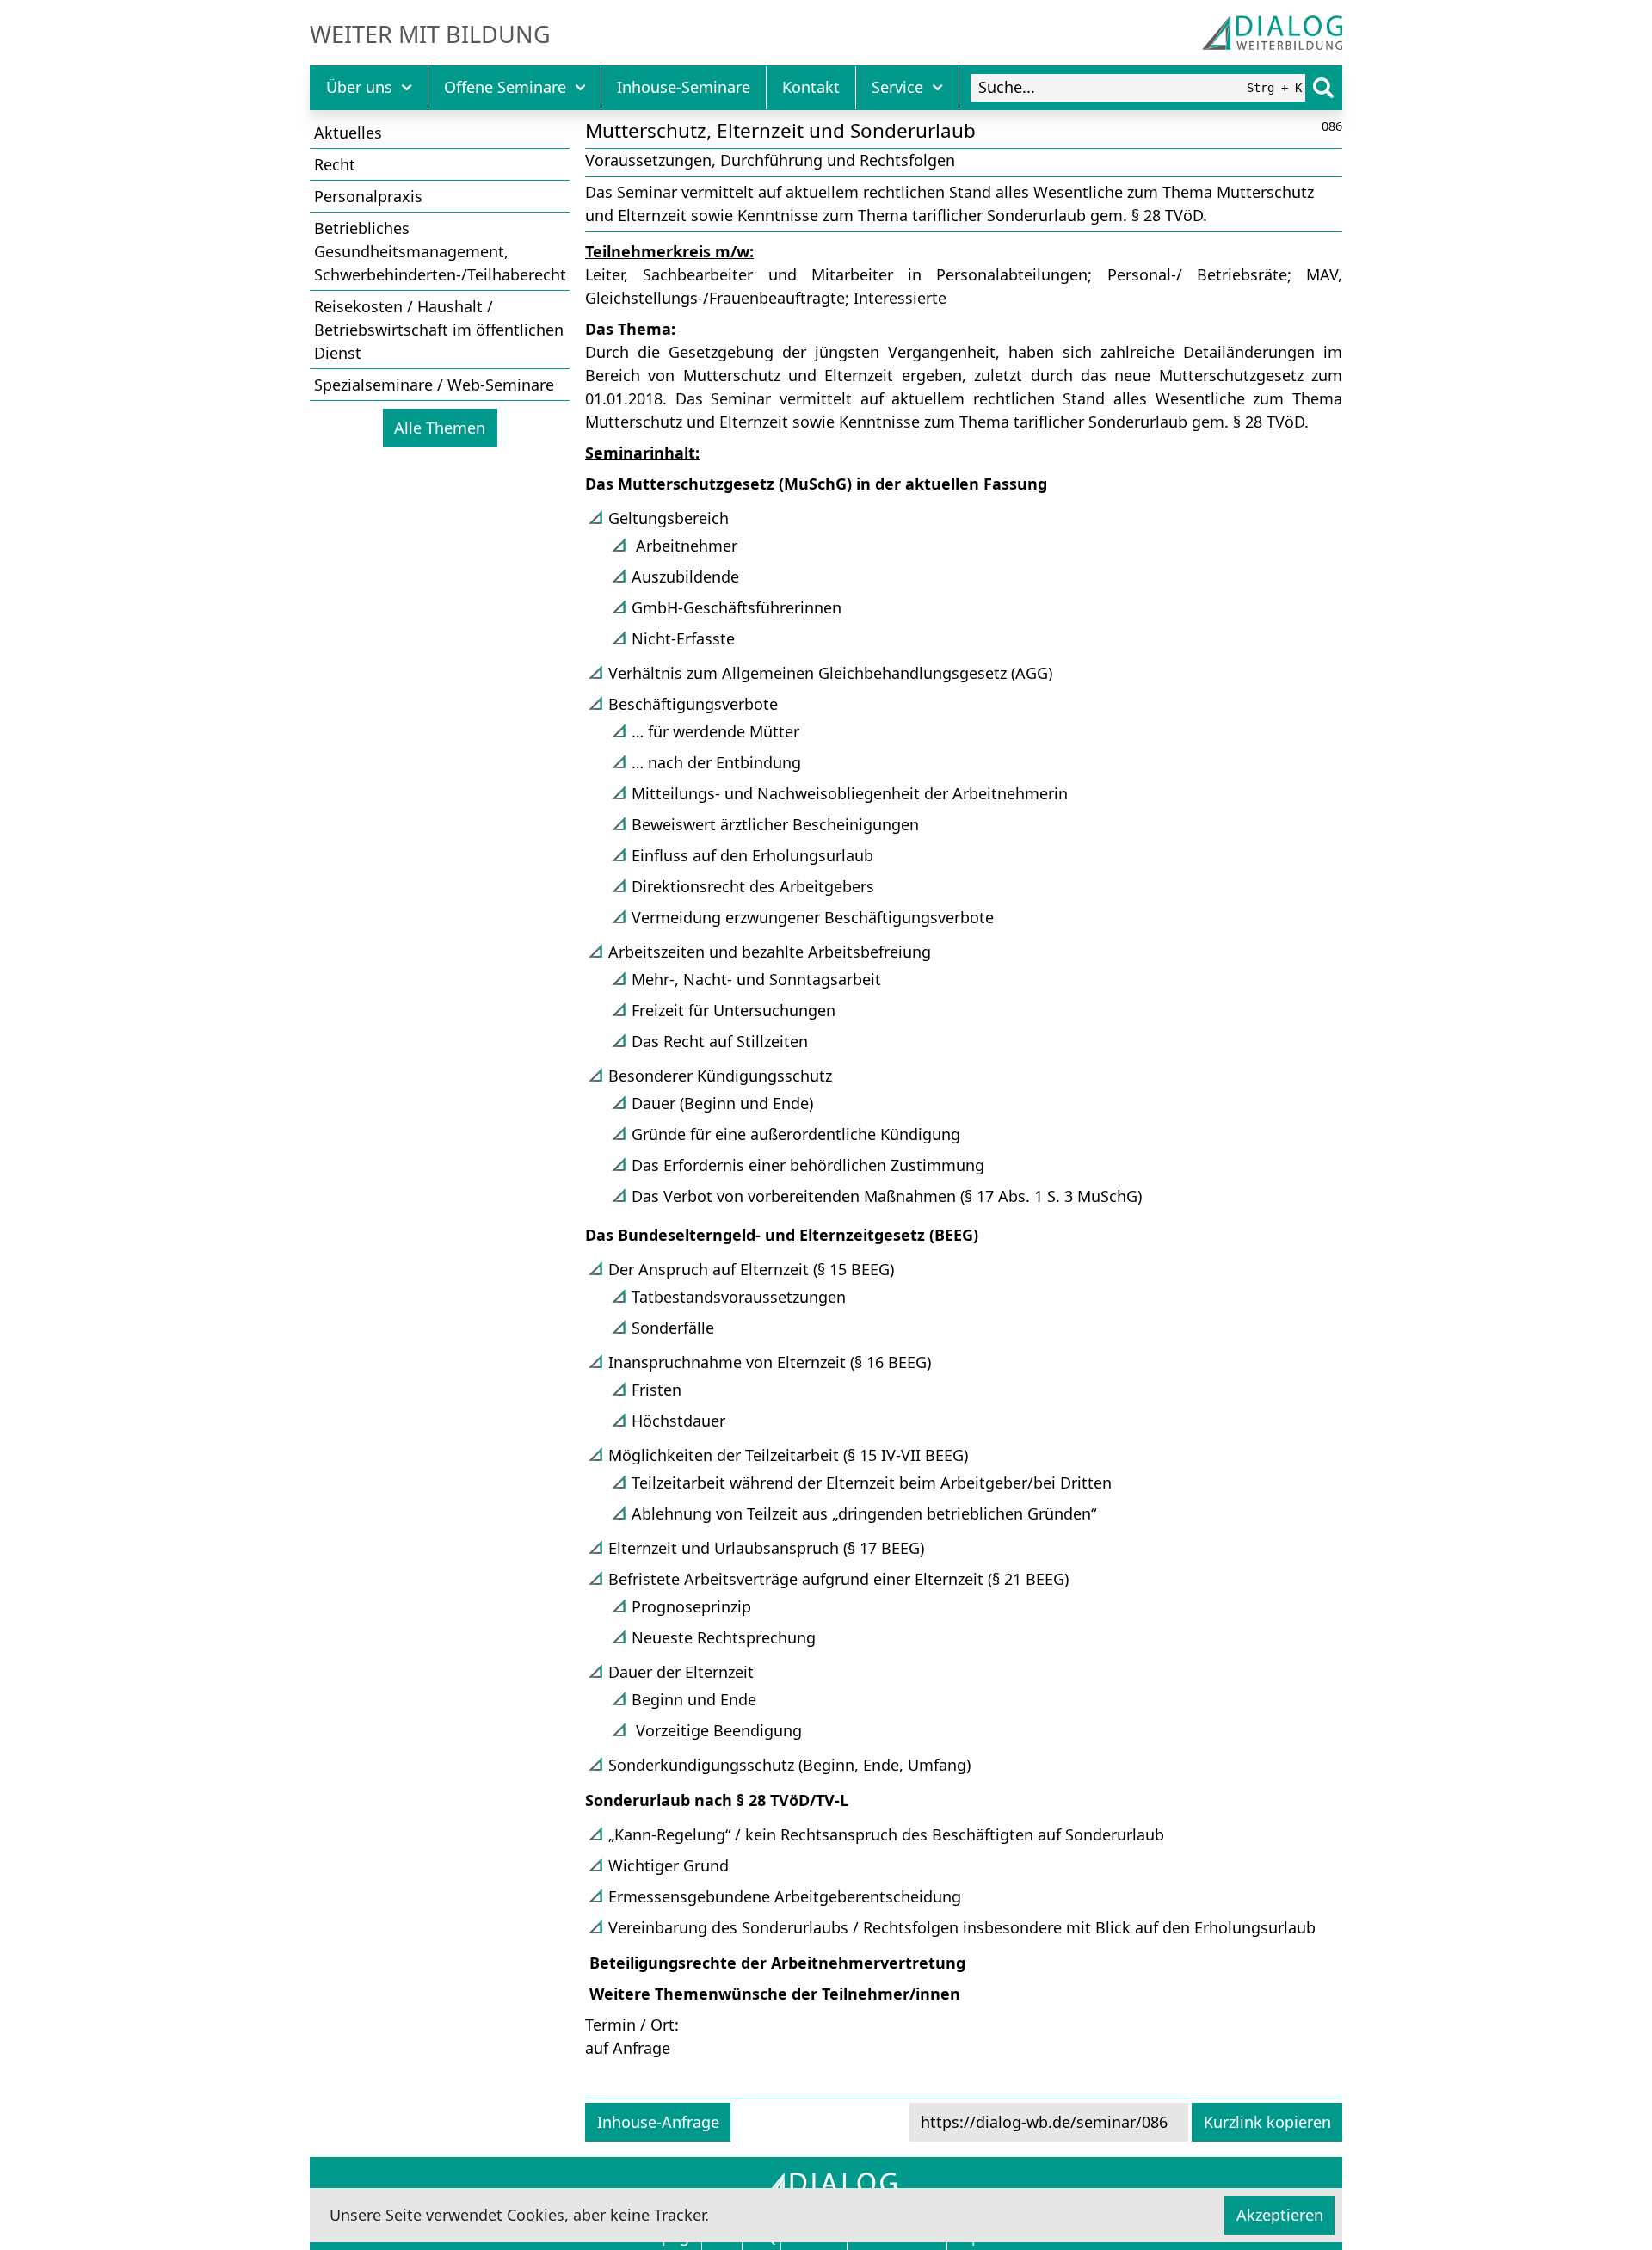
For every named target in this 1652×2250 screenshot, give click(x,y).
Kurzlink (1267, 2122)
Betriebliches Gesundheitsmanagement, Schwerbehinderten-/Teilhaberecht (440, 251)
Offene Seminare (505, 87)
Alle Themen (440, 428)
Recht (335, 164)
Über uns (359, 87)
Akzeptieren (1280, 2215)
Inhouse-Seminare (684, 87)
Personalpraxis (368, 196)
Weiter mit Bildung (430, 34)
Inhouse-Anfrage (658, 2122)
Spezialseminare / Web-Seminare (434, 385)
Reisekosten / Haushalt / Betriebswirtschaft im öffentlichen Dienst (439, 330)
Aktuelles (348, 133)
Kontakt (811, 87)
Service (897, 87)
